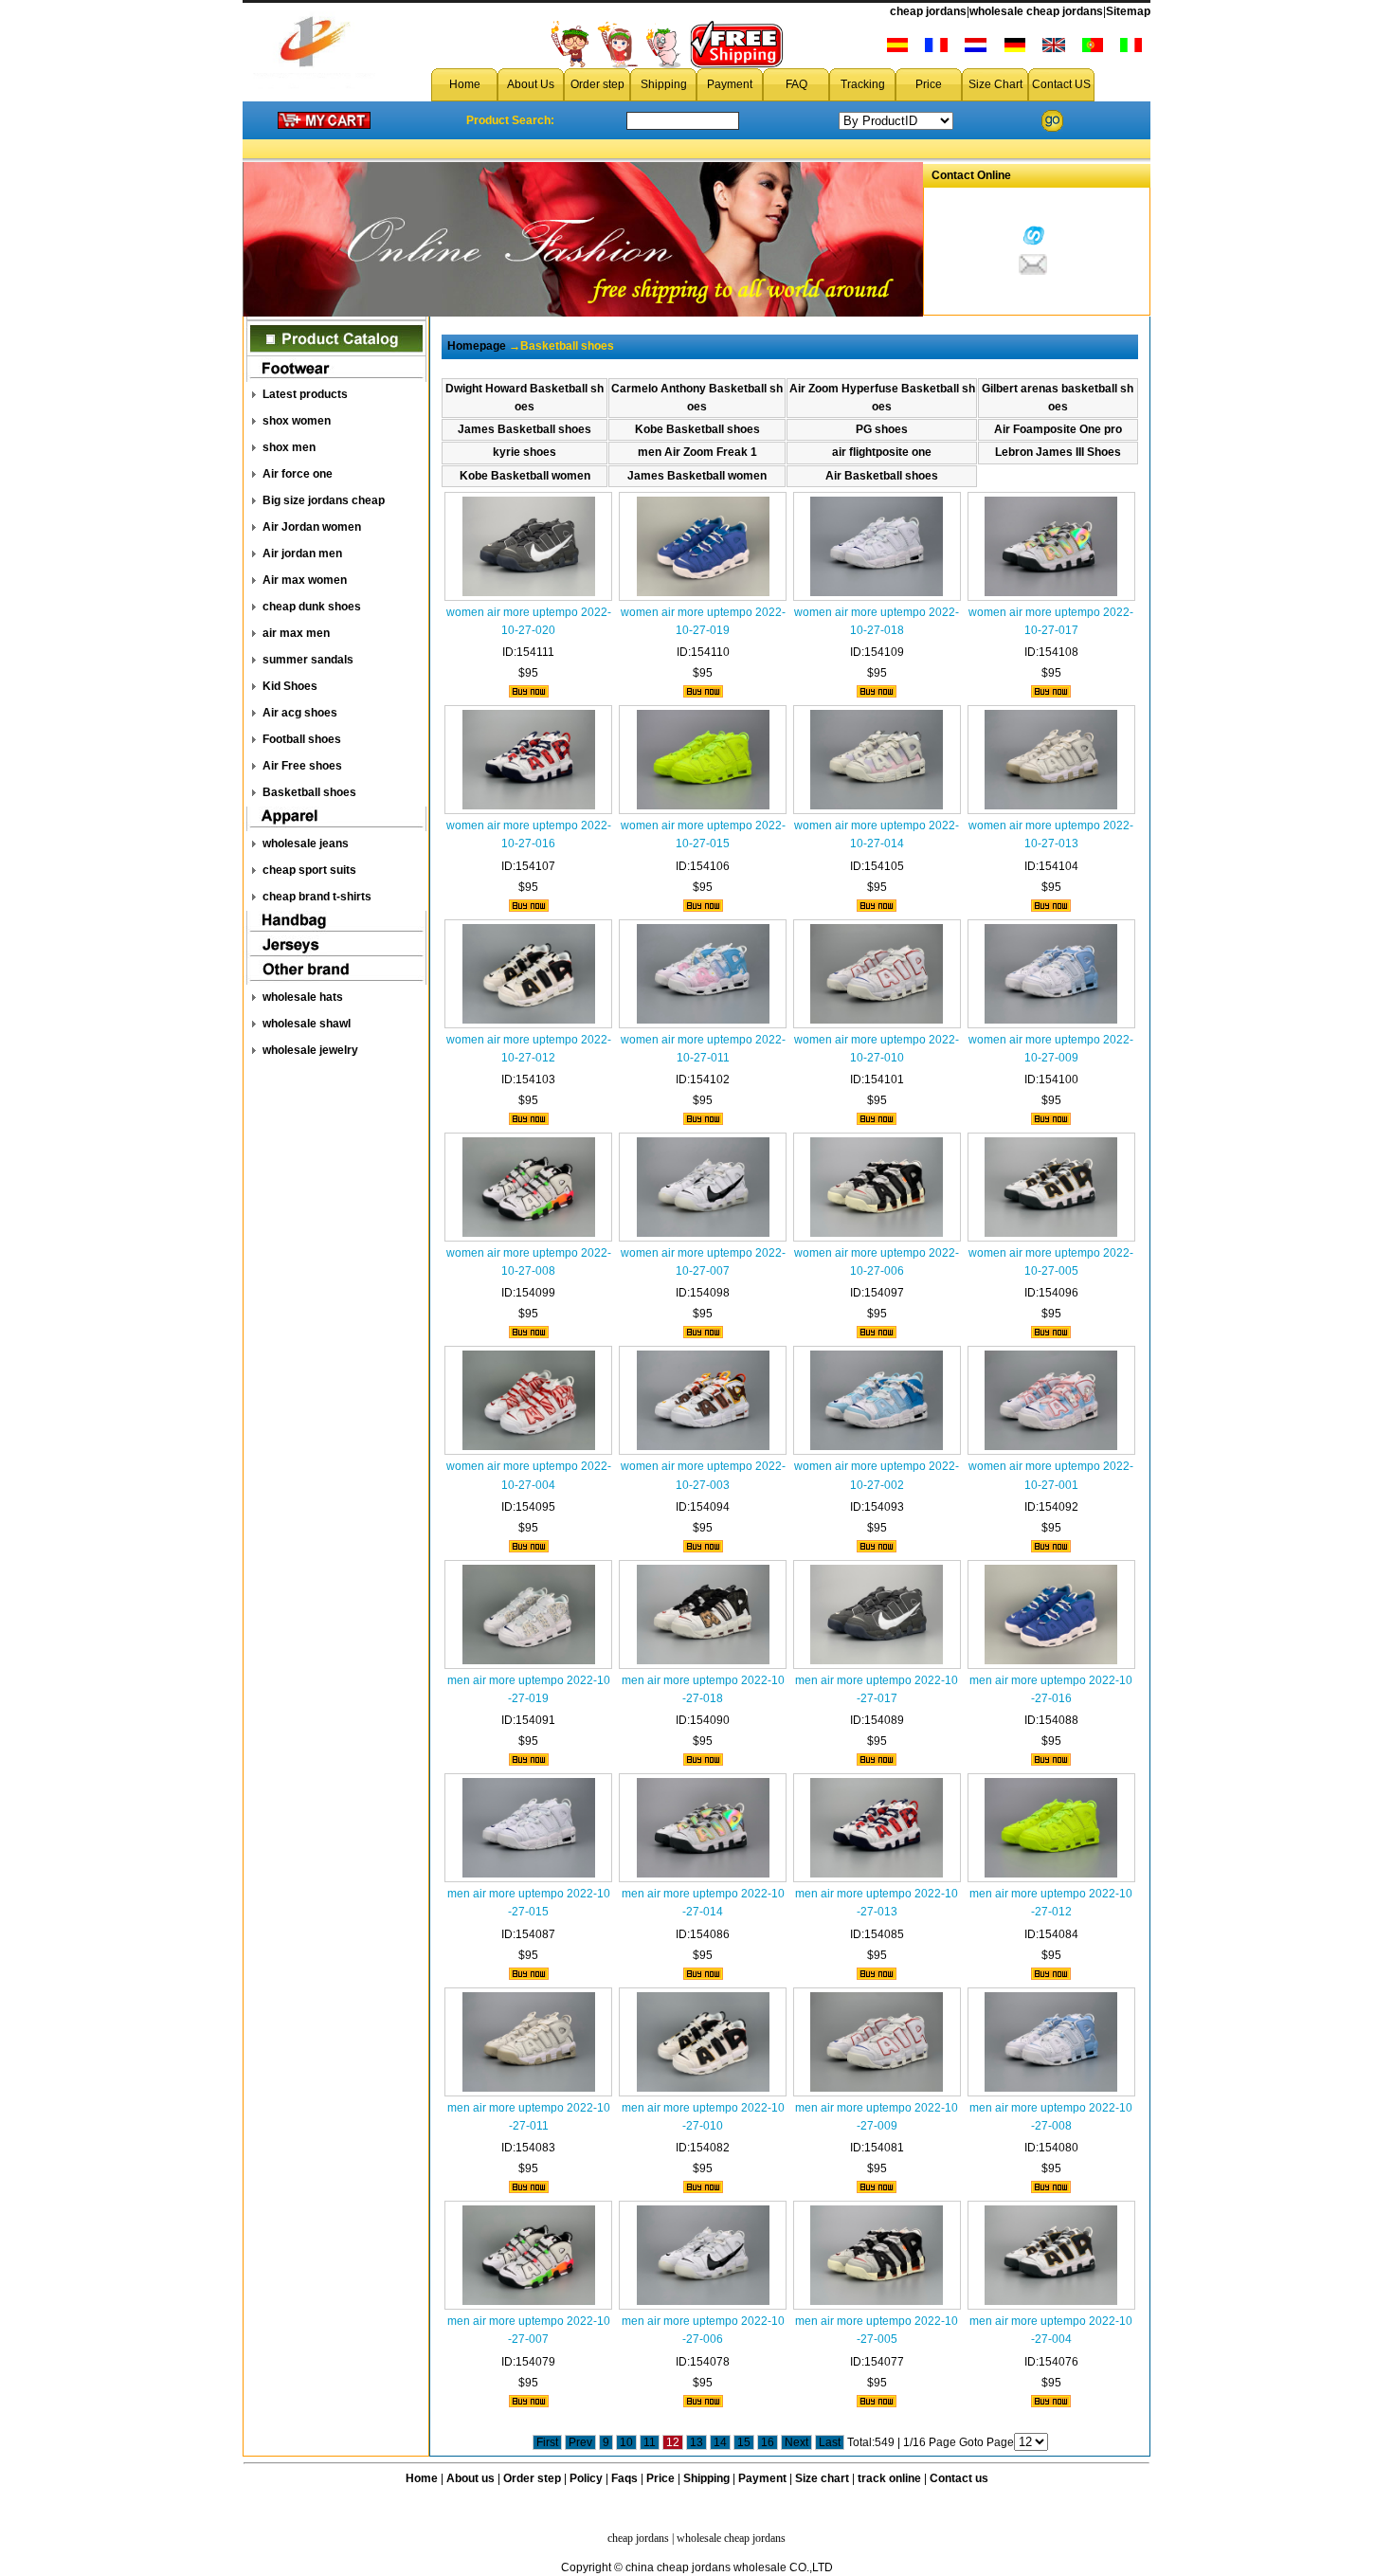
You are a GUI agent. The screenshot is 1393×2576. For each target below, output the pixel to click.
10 (626, 2442)
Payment (730, 84)
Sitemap (1128, 11)
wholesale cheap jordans (1036, 11)
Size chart (822, 2478)
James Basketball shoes (525, 429)
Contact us (959, 2478)
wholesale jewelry (310, 1050)
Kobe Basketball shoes (697, 429)
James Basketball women (697, 476)
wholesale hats (303, 997)
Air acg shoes (300, 713)
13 (696, 2442)
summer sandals (308, 660)
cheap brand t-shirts (317, 897)
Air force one (298, 474)
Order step (597, 84)
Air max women (305, 580)
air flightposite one (882, 452)
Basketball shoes (309, 792)
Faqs (624, 2478)
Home (465, 84)
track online (889, 2478)
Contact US (1061, 84)
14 (720, 2442)
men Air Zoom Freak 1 (697, 452)
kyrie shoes (525, 452)
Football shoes (302, 739)
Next (796, 2442)
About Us (531, 84)
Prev (580, 2442)
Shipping (664, 84)
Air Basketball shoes (882, 476)
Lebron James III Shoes (1058, 452)
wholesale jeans (306, 844)
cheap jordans (928, 11)
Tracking (863, 84)
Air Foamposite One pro (1058, 429)
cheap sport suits (309, 870)
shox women (297, 421)
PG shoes (882, 429)
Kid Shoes (290, 686)
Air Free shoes (302, 766)
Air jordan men (302, 553)
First (547, 2442)
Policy (586, 2478)
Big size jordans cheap (324, 500)
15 (744, 2442)
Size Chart (995, 84)
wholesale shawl (307, 1024)
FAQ (796, 84)
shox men (289, 447)
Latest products (305, 394)
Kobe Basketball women (525, 476)
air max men (296, 633)
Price (929, 84)
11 (650, 2442)
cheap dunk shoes (312, 607)
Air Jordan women (312, 527)
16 (768, 2442)
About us (470, 2478)
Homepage (477, 346)
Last (830, 2442)
